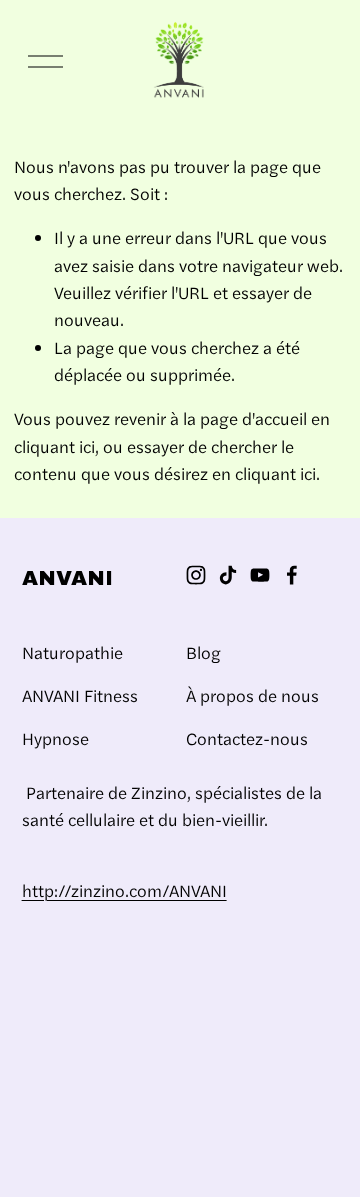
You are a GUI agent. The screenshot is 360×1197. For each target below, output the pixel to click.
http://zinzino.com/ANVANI (124, 890)
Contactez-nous (247, 738)
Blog (203, 652)
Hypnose (55, 738)
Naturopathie (72, 652)
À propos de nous (252, 695)
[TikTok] (228, 575)
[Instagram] (196, 575)
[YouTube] (260, 575)
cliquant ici (54, 446)
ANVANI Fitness (80, 695)
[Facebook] (292, 575)
